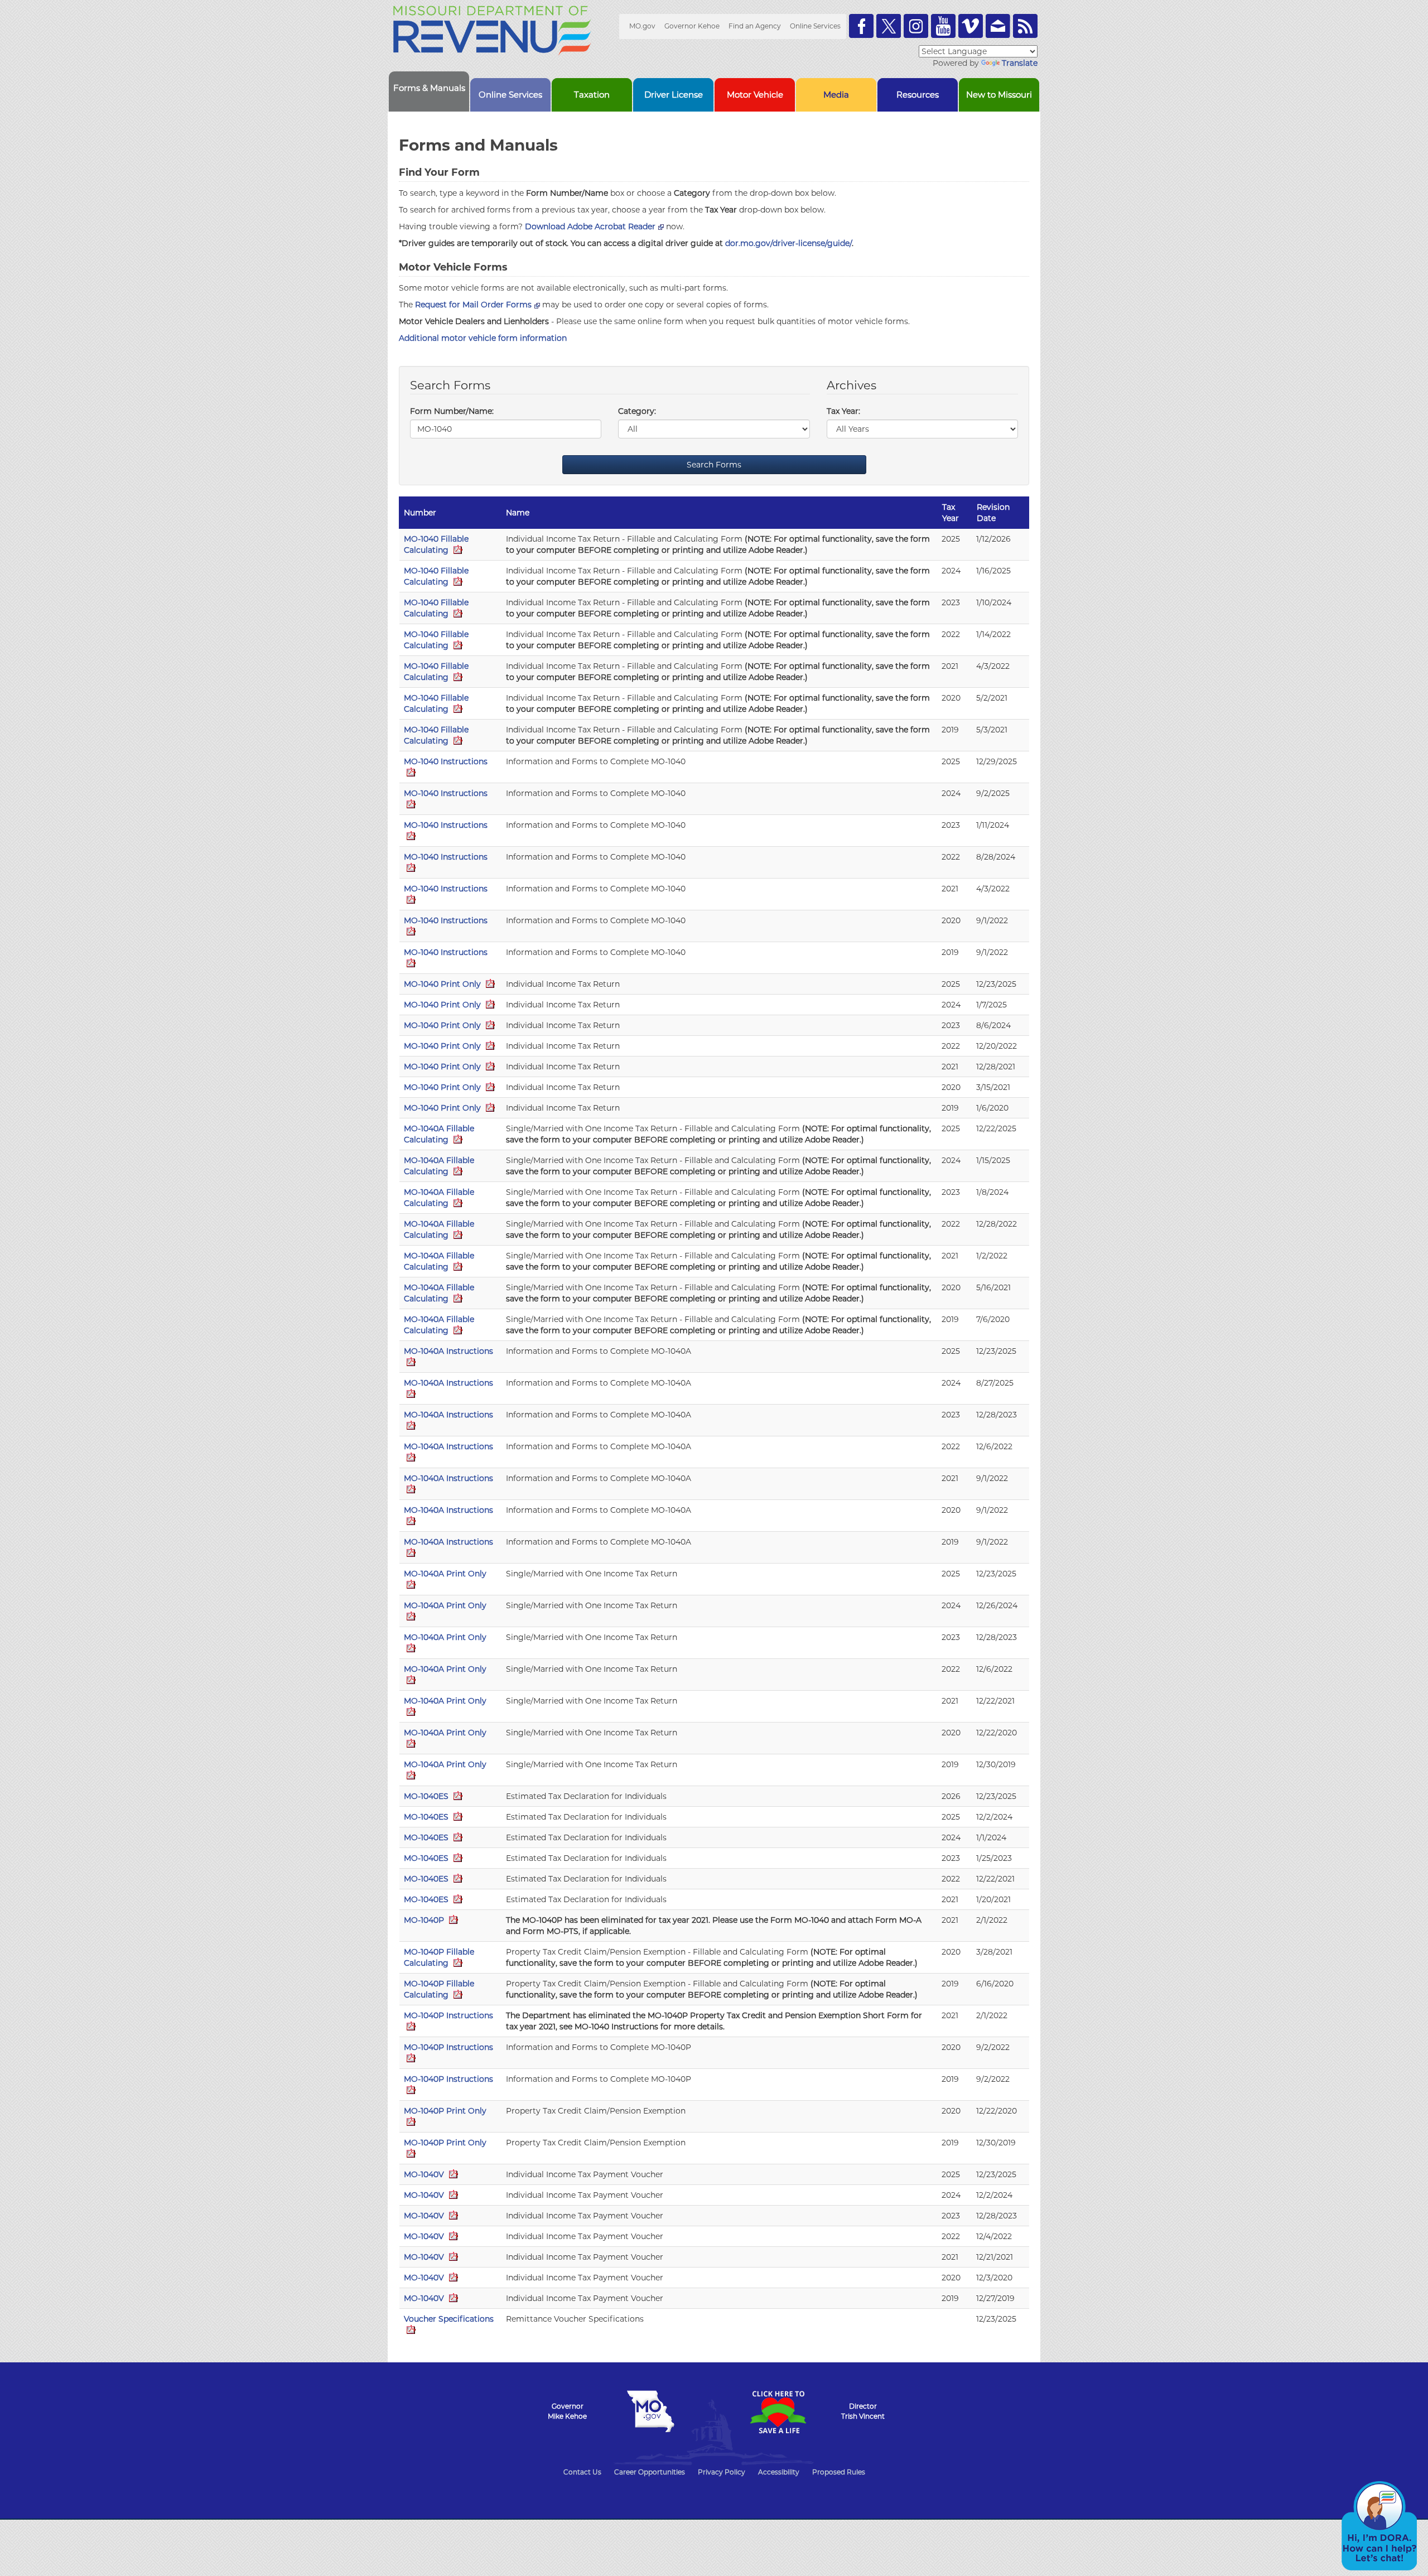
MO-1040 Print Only (443, 984)
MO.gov (642, 26)
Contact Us (582, 2472)
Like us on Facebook (861, 26)
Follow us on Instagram (916, 26)
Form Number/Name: (452, 411)
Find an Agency (755, 26)
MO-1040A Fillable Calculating (439, 1134)
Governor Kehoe (692, 26)
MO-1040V (425, 2174)
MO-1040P (425, 1920)
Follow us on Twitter (889, 26)
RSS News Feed (1025, 26)
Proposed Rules (839, 2472)
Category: (637, 411)
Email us (998, 26)
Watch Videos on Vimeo (971, 26)
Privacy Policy (722, 2472)
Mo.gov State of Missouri (650, 2411)
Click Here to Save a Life (778, 2412)
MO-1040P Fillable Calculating (439, 1957)
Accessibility (779, 2472)
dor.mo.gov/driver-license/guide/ (788, 243)
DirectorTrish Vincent (863, 2411)
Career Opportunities (650, 2472)
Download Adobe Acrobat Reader (590, 226)
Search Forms (714, 465)
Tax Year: (843, 411)
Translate (1020, 63)
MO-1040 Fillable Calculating (436, 544)
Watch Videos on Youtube (943, 26)
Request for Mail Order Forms (473, 305)
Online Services (815, 26)
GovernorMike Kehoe (567, 2411)
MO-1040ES (427, 1796)
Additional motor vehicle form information (483, 338)
